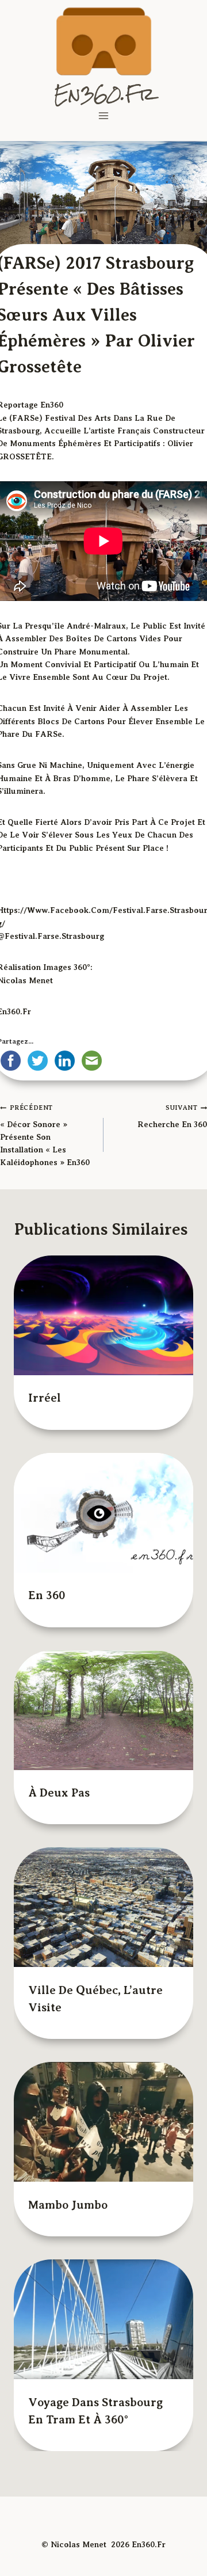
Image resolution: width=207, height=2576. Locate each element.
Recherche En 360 (172, 1116)
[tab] (80, 1458)
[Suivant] (175, 1352)
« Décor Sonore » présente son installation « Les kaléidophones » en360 (45, 1135)
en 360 (148, 1331)
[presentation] (53, 1282)
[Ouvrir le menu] (104, 115)
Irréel (45, 1331)
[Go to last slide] (32, 1352)
